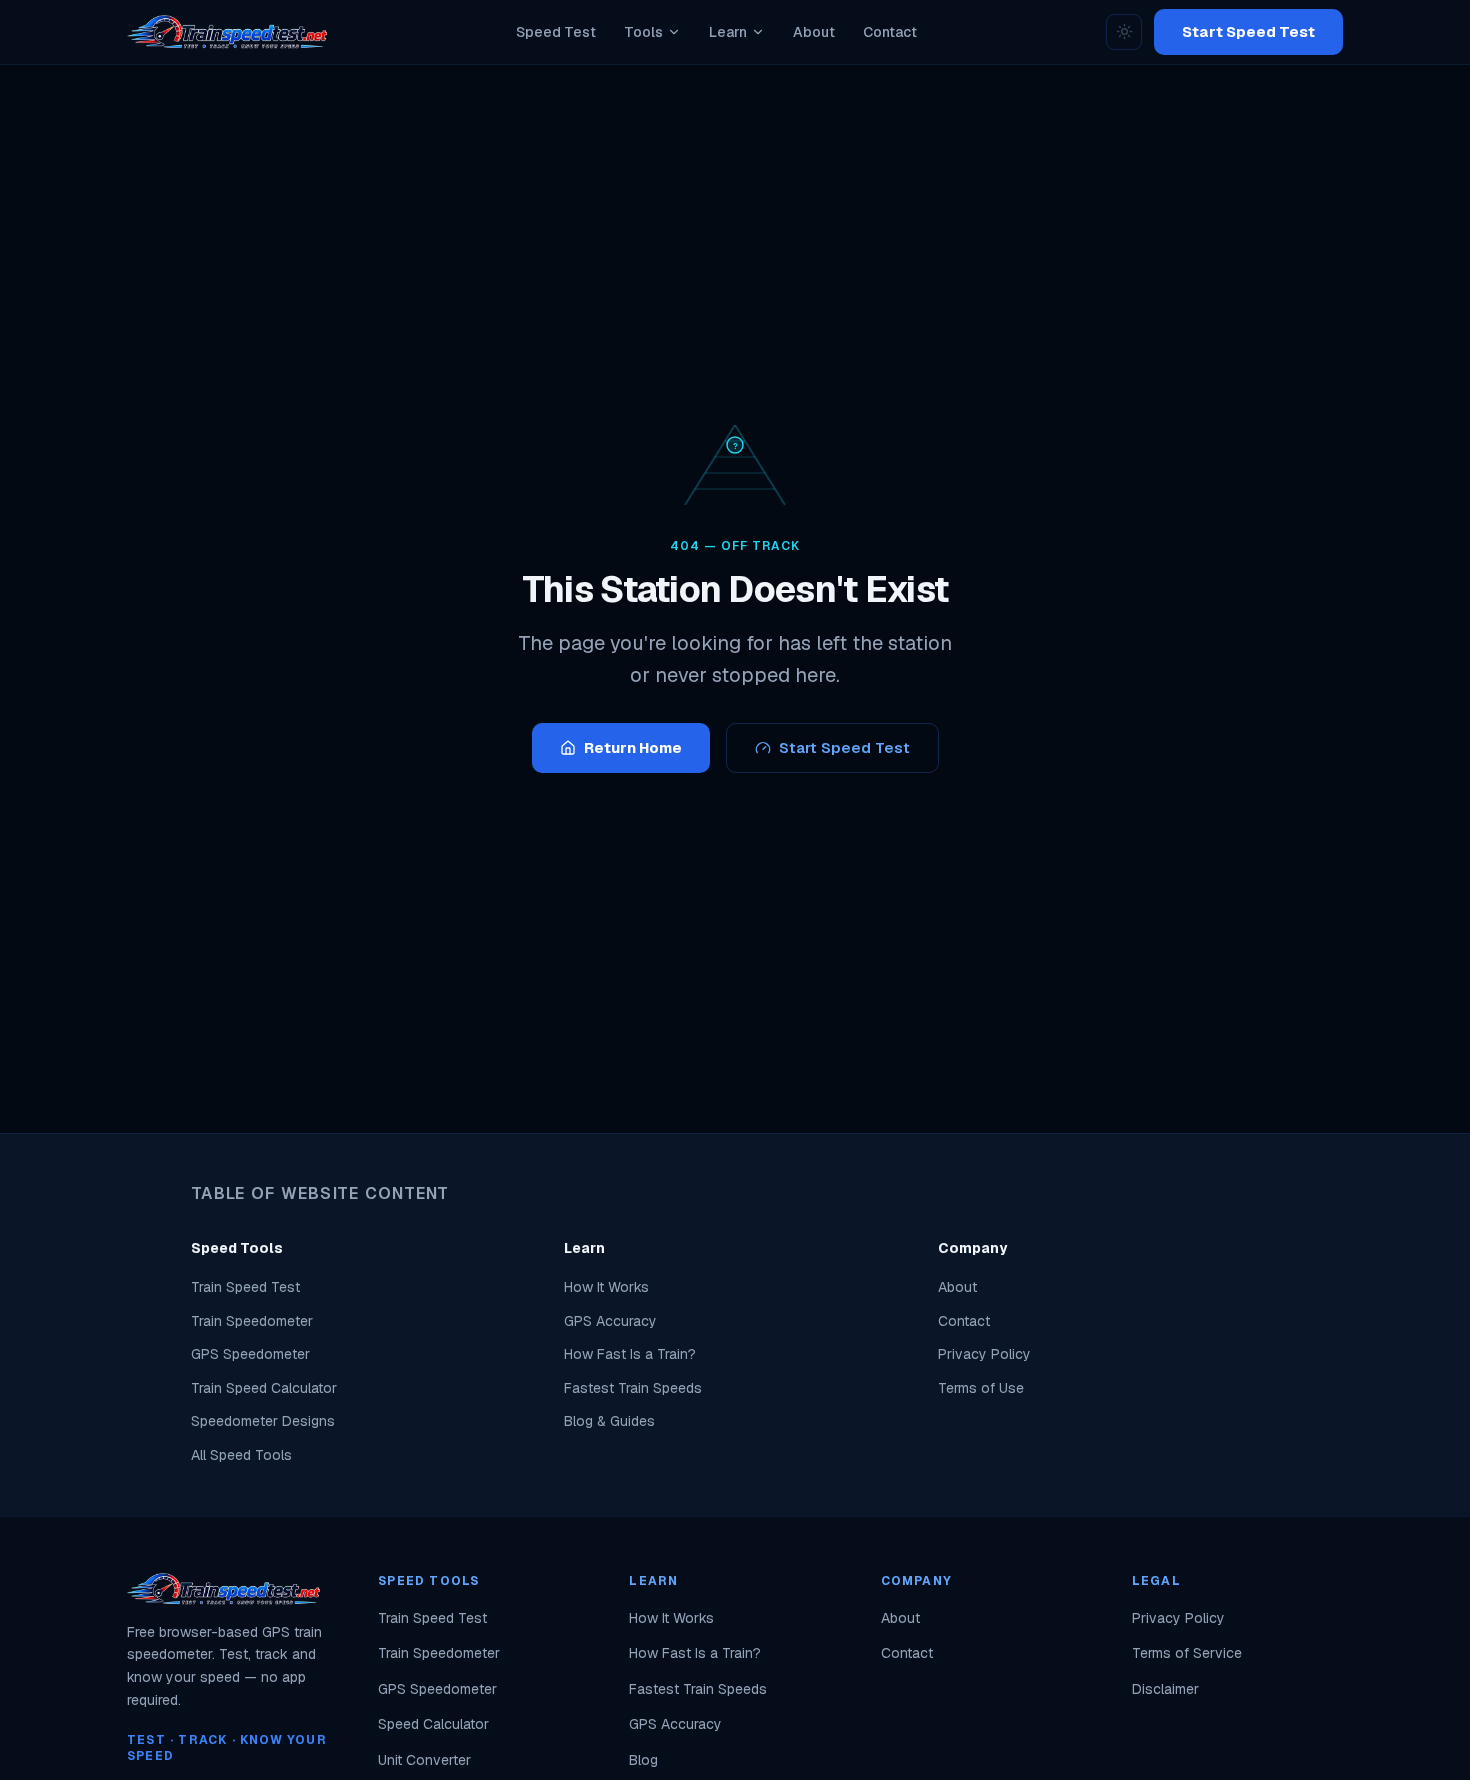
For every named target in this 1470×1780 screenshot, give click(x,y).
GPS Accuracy (610, 1321)
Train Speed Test (245, 1287)
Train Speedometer (252, 1321)
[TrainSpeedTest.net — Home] (227, 32)
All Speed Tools (241, 1455)
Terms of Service (1187, 1653)
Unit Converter (424, 1760)
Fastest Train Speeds (633, 1388)
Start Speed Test (1248, 31)
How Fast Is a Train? (630, 1354)
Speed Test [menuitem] (556, 32)
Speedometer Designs (263, 1421)
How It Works (606, 1287)
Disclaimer (1165, 1689)
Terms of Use (981, 1388)
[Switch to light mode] (1124, 32)
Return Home (633, 747)
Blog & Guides (609, 1421)
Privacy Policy (984, 1354)
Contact (964, 1321)
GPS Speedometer (250, 1354)
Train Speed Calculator (264, 1388)
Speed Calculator (433, 1724)
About (957, 1287)
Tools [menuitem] (643, 32)
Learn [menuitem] (728, 32)
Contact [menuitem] (890, 32)
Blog (643, 1760)
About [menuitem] (814, 32)
